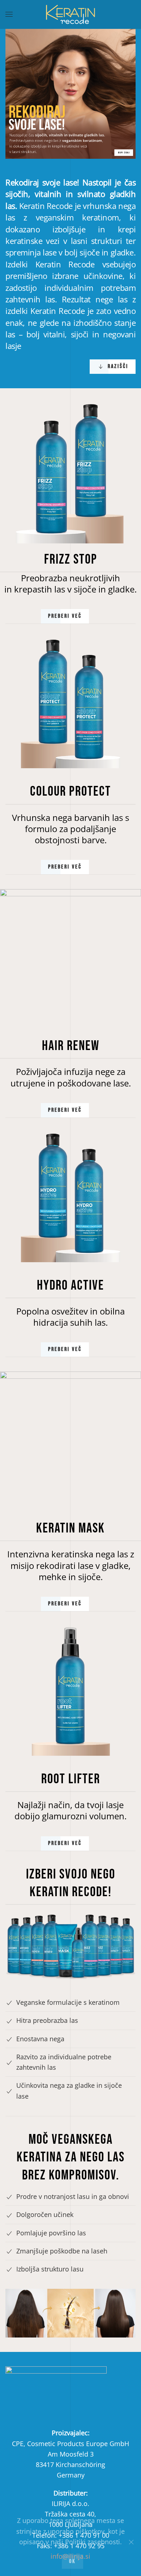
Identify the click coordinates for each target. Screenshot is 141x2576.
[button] (9, 14)
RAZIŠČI (118, 366)
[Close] (131, 2542)
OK (72, 2561)
